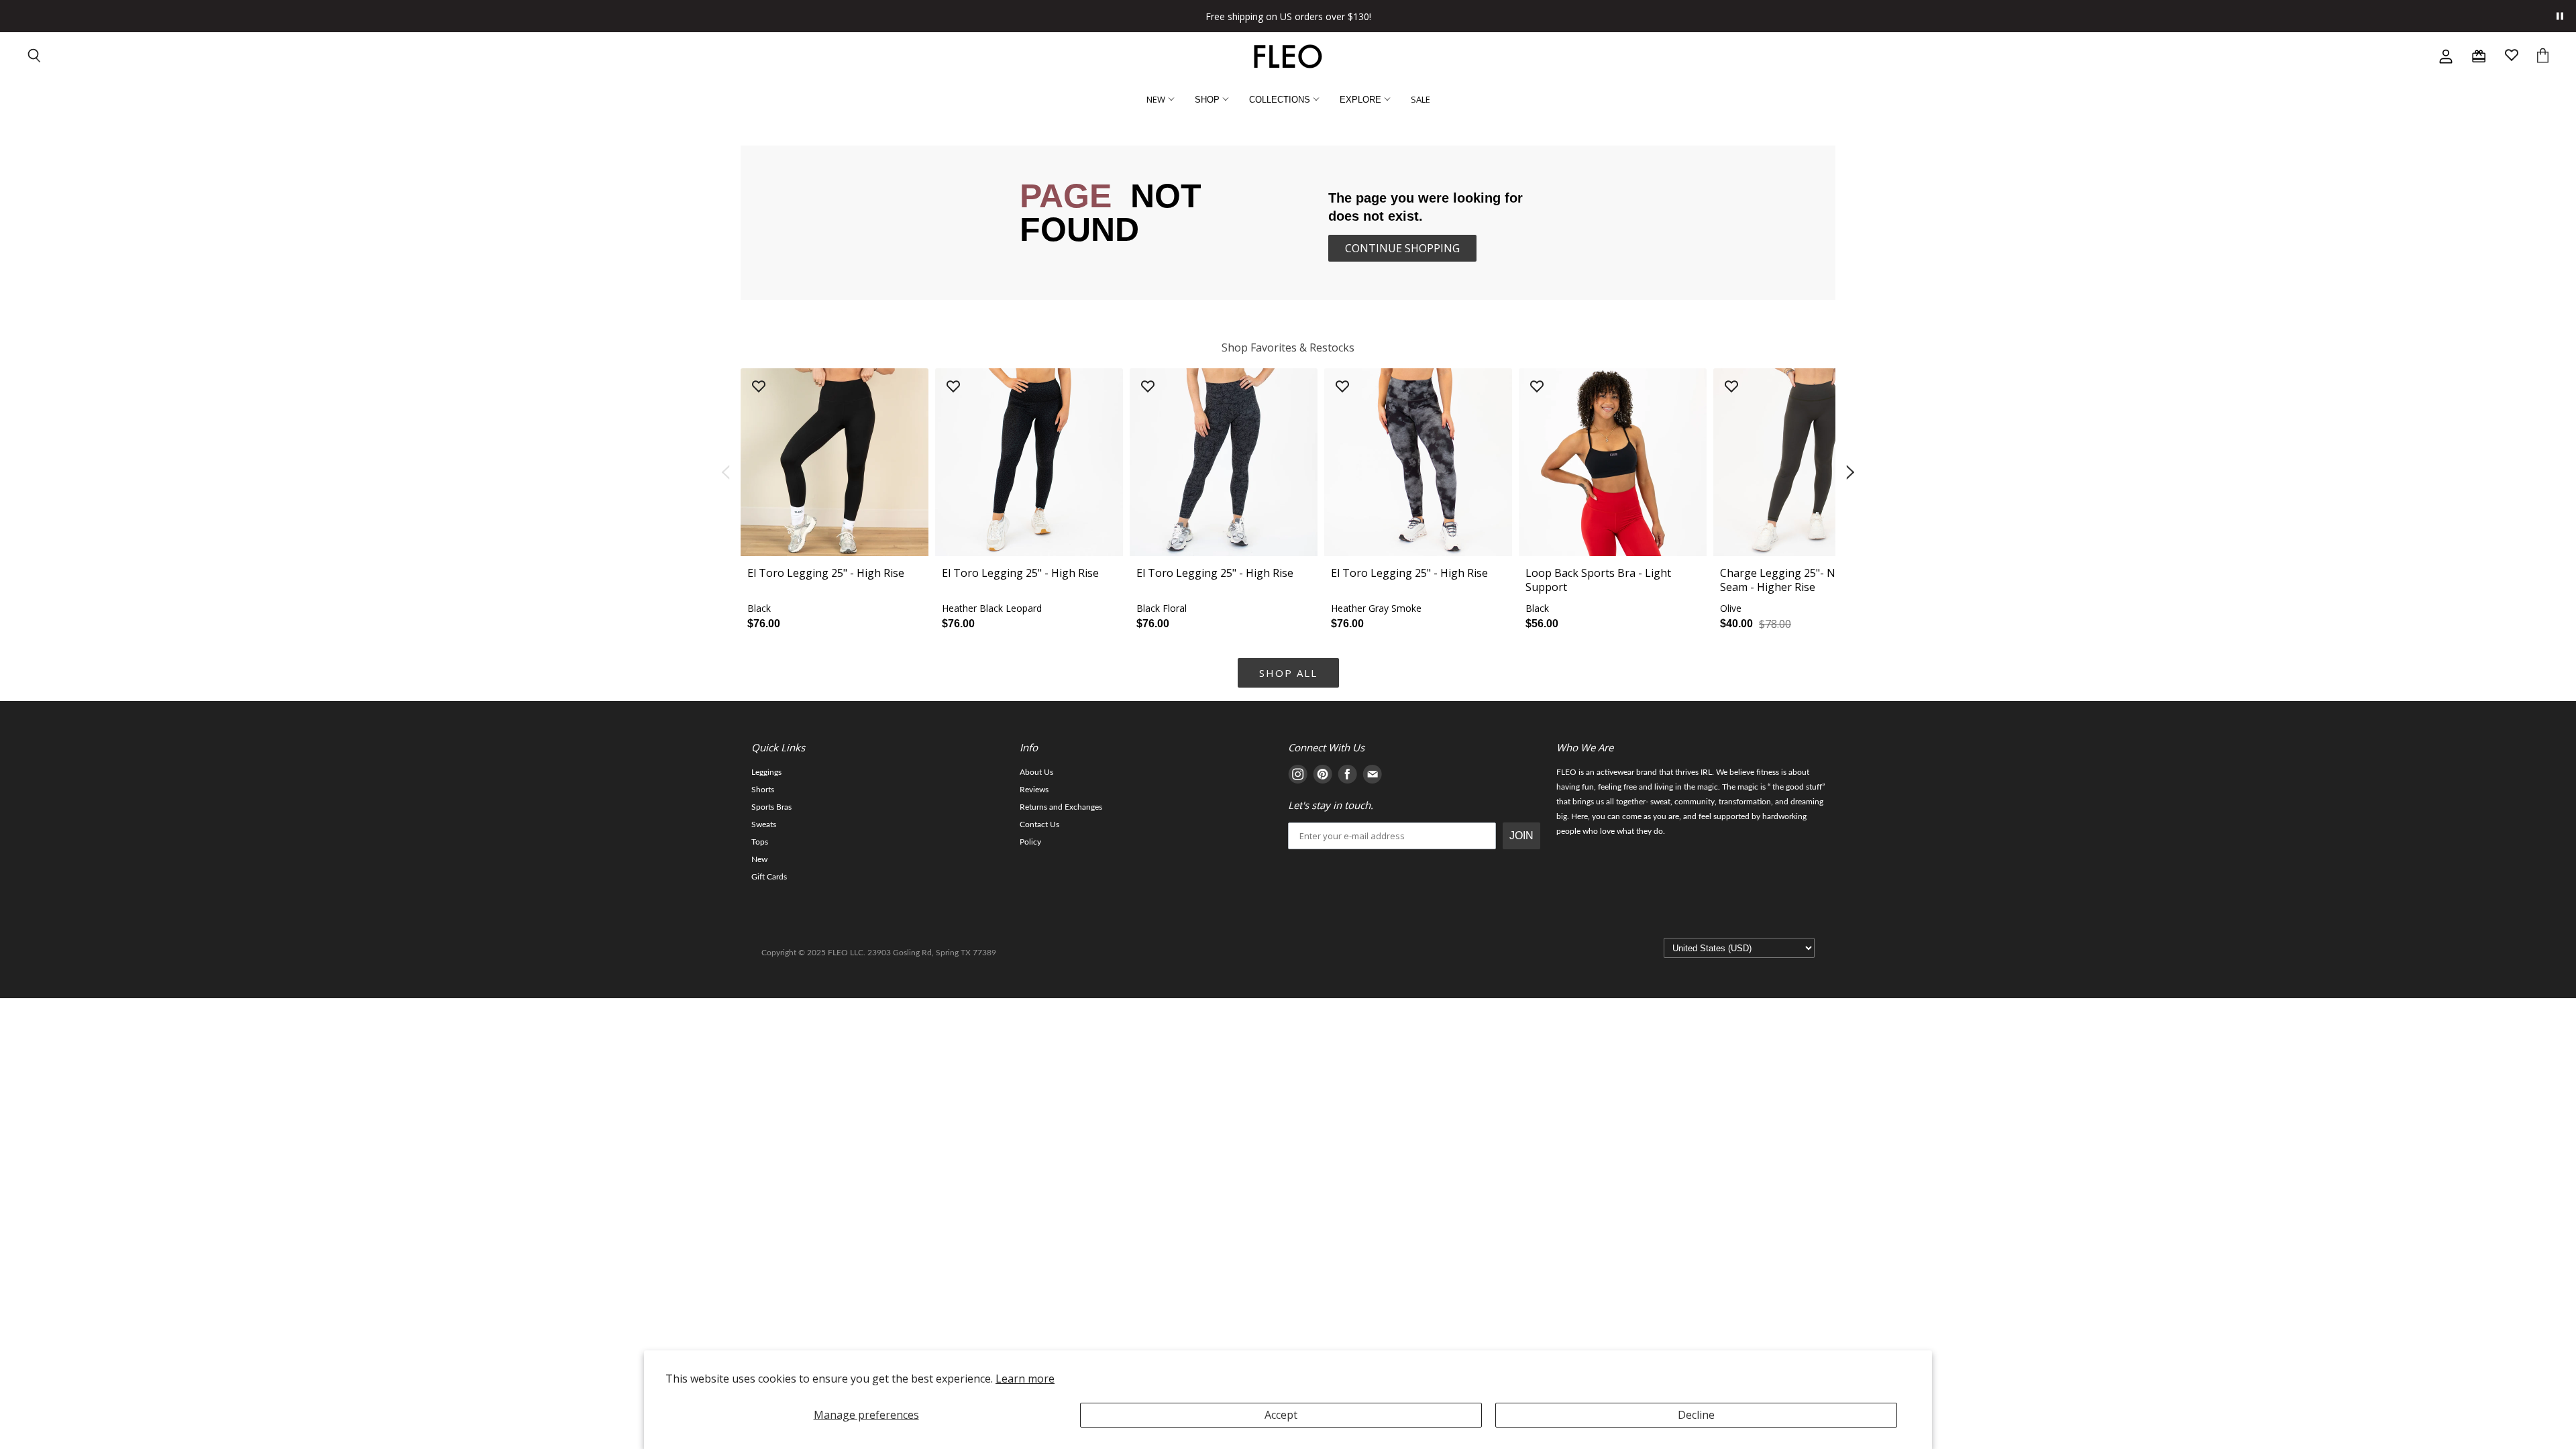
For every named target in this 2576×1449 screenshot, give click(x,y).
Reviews (1034, 790)
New (759, 859)
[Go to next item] (1851, 473)
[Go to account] (2446, 56)
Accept (1281, 1415)
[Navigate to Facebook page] (1347, 776)
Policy (1030, 842)
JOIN (1521, 836)
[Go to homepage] (1288, 56)
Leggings (766, 772)
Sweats (764, 824)
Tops (760, 842)
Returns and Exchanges (1061, 807)
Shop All (1288, 673)
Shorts (763, 790)
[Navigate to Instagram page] (1298, 776)
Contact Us (1039, 824)
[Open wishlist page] (2512, 57)
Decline (1696, 1415)
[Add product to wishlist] (759, 387)
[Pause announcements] (2560, 16)
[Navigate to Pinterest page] (1323, 776)
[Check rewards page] (2479, 56)
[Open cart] (2543, 57)
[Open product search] (35, 57)
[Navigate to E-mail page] (1372, 776)
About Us (1036, 772)
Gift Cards (769, 877)
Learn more (1025, 1379)
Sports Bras (771, 807)
